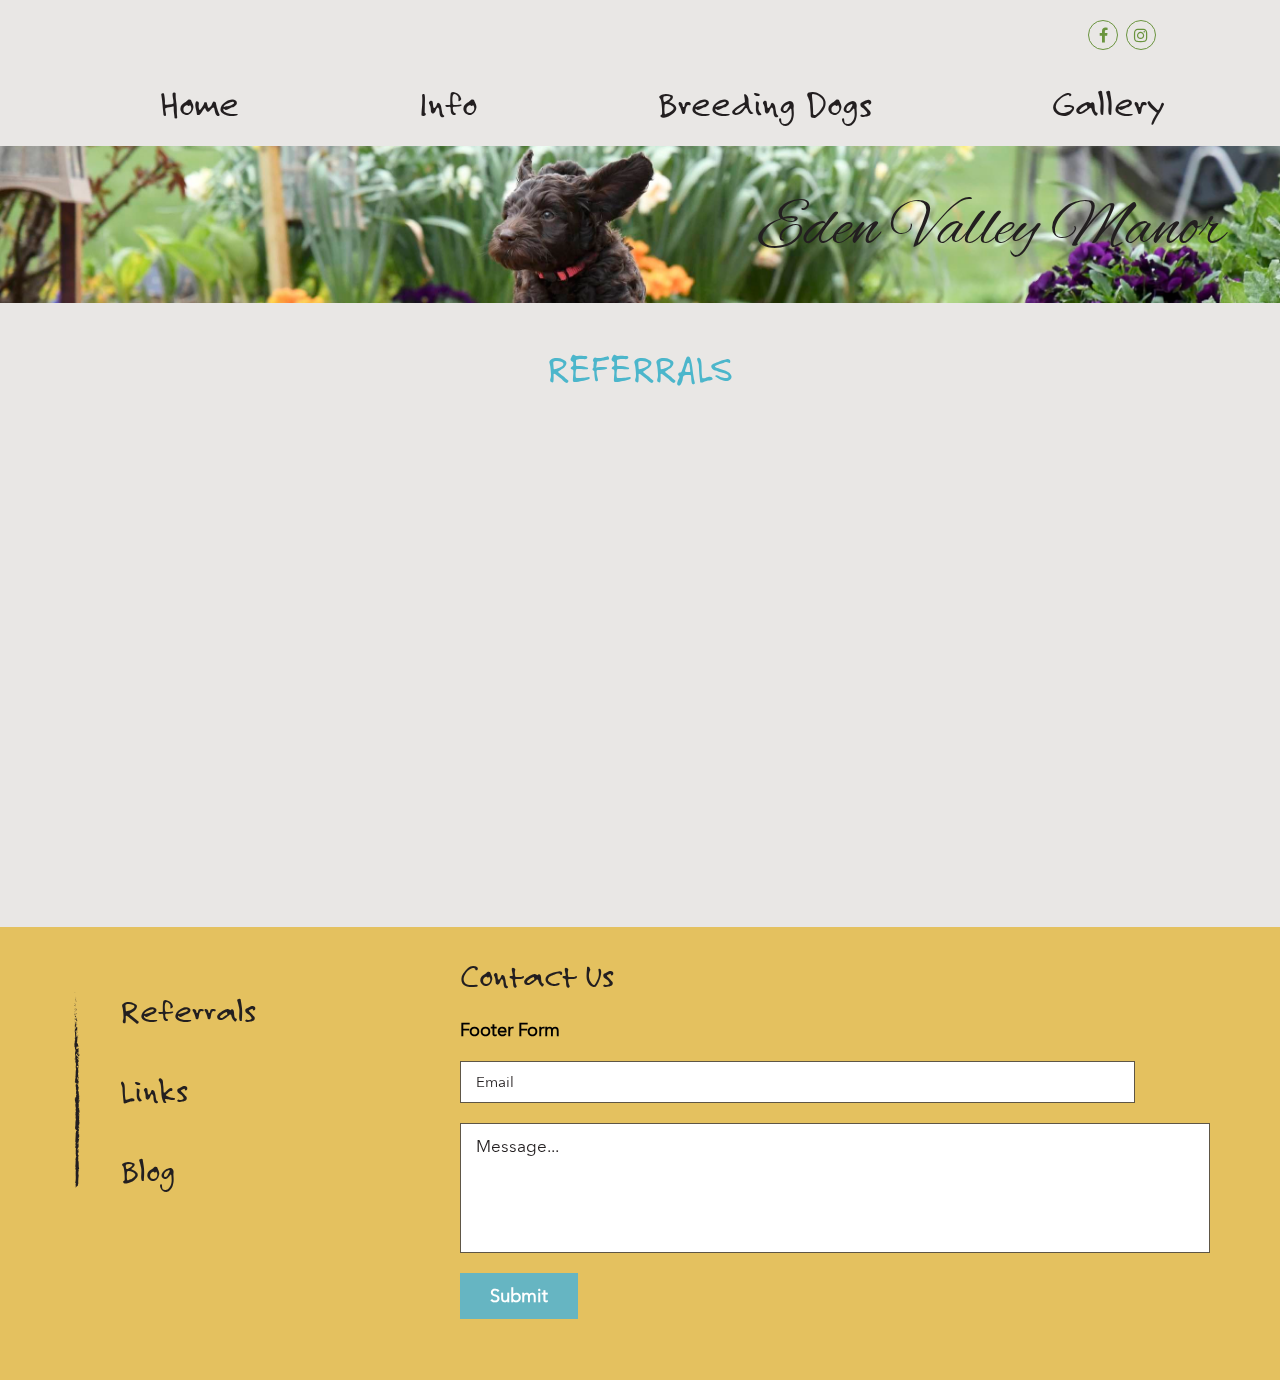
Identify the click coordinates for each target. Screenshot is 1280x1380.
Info (448, 105)
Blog (147, 1171)
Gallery (1108, 105)
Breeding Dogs (764, 105)
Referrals (188, 1011)
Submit (519, 1295)
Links (154, 1091)
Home (199, 105)
